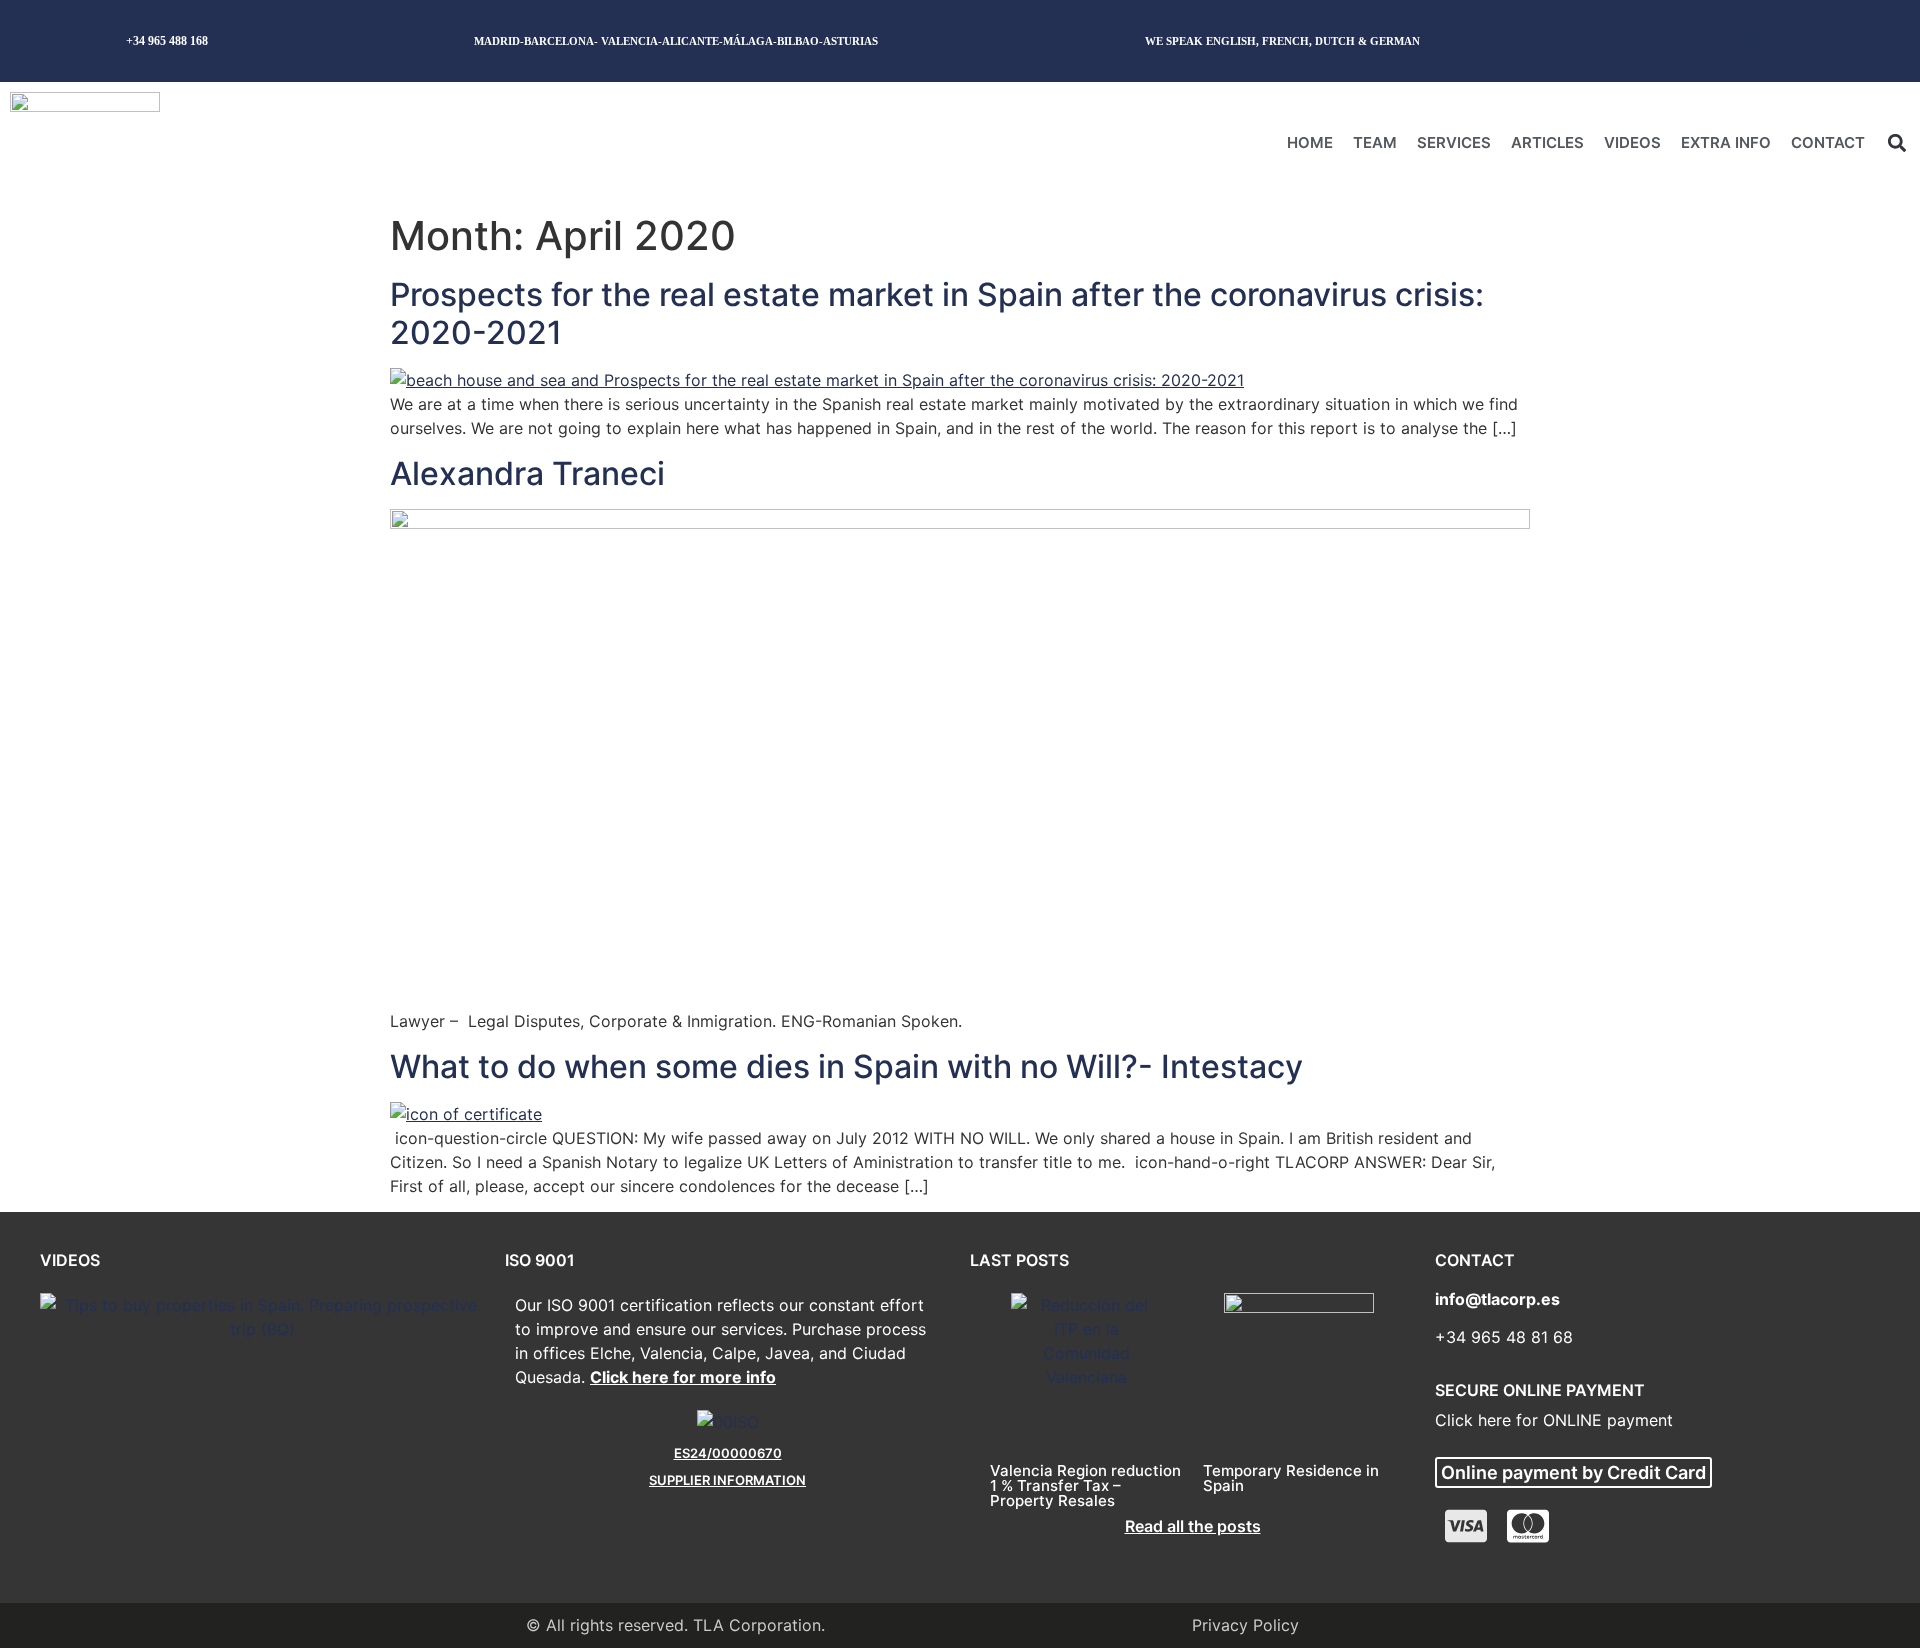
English (1740, 40)
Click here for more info (683, 1377)
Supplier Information (727, 1480)
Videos (1632, 142)
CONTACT (1828, 142)
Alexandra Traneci (527, 473)
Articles (1547, 142)
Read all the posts (1193, 1526)
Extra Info (1726, 142)
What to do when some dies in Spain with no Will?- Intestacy (846, 1066)
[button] (1896, 142)
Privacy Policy (1245, 1625)
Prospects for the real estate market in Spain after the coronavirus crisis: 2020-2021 (937, 313)
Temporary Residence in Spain (1291, 1478)
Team (1375, 142)
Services (1454, 142)
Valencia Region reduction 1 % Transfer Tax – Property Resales (1085, 1485)
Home (1310, 142)
